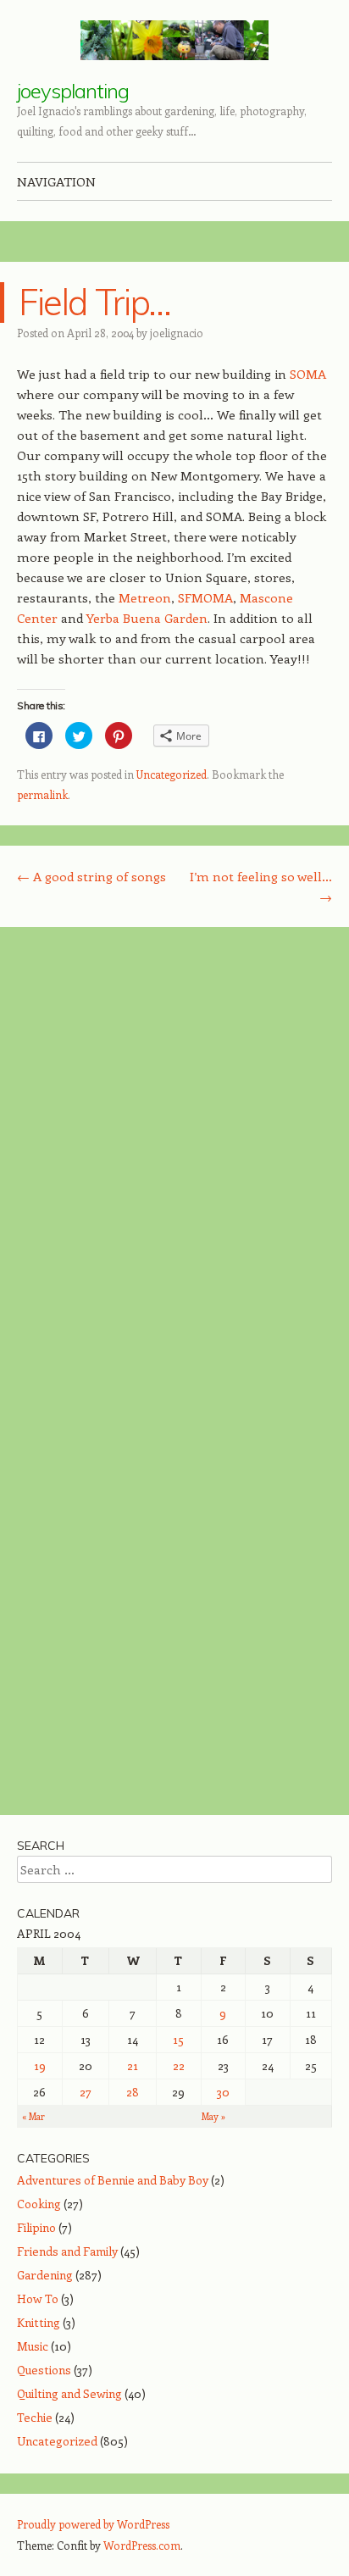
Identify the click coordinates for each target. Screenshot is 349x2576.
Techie (35, 2417)
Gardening (45, 2275)
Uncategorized (172, 774)
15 (178, 2039)
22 (179, 2065)
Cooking (39, 2204)
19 (40, 2065)
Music (33, 2346)
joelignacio (177, 333)
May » (213, 2116)
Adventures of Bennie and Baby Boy (113, 2180)
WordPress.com (142, 2545)
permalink (42, 794)
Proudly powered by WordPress (93, 2524)
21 (133, 2065)
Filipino (36, 2227)
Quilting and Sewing (69, 2393)
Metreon (145, 597)
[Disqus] (174, 1159)
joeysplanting (73, 91)
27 (86, 2092)
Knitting (39, 2322)
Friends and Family (67, 2251)
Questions (44, 2370)
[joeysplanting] (174, 40)
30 (223, 2092)
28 (133, 2092)
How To (38, 2298)
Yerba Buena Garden (147, 618)
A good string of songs (91, 876)
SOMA (308, 374)
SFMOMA (205, 597)
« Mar (33, 2116)
